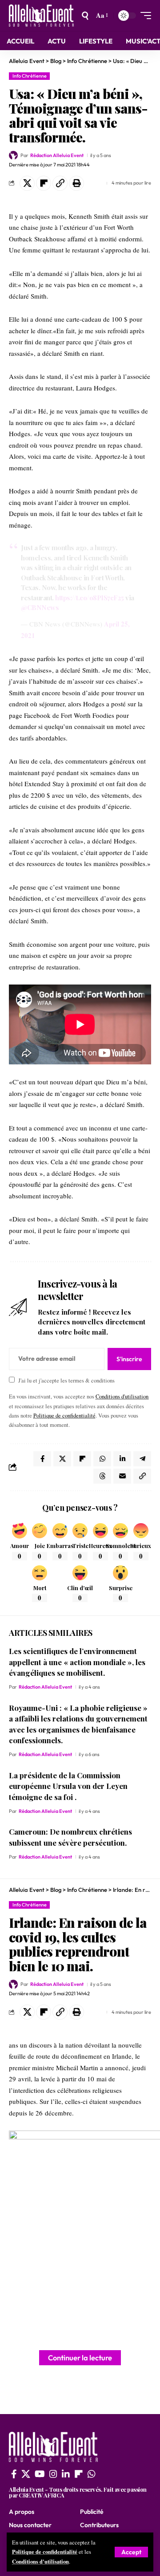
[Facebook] (14, 2474)
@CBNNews (40, 607)
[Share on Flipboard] (44, 183)
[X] (26, 2474)
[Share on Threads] (102, 1476)
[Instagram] (53, 2474)
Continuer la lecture (80, 2357)
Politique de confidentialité (45, 2552)
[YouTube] (40, 2474)
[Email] (122, 1476)
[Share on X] (27, 183)
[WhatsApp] (92, 2474)
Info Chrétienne (30, 76)
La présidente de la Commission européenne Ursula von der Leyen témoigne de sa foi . (68, 1786)
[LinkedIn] (66, 2474)
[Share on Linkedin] (122, 1459)
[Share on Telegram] (142, 1459)
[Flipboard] (79, 2474)
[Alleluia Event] (41, 16)
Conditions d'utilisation (40, 2561)
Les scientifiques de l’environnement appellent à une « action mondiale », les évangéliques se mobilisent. (77, 1662)
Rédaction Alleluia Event (57, 155)
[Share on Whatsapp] (102, 1459)
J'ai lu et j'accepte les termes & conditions (66, 1381)
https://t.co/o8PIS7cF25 (90, 598)
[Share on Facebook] (42, 1459)
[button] (131, 2552)
